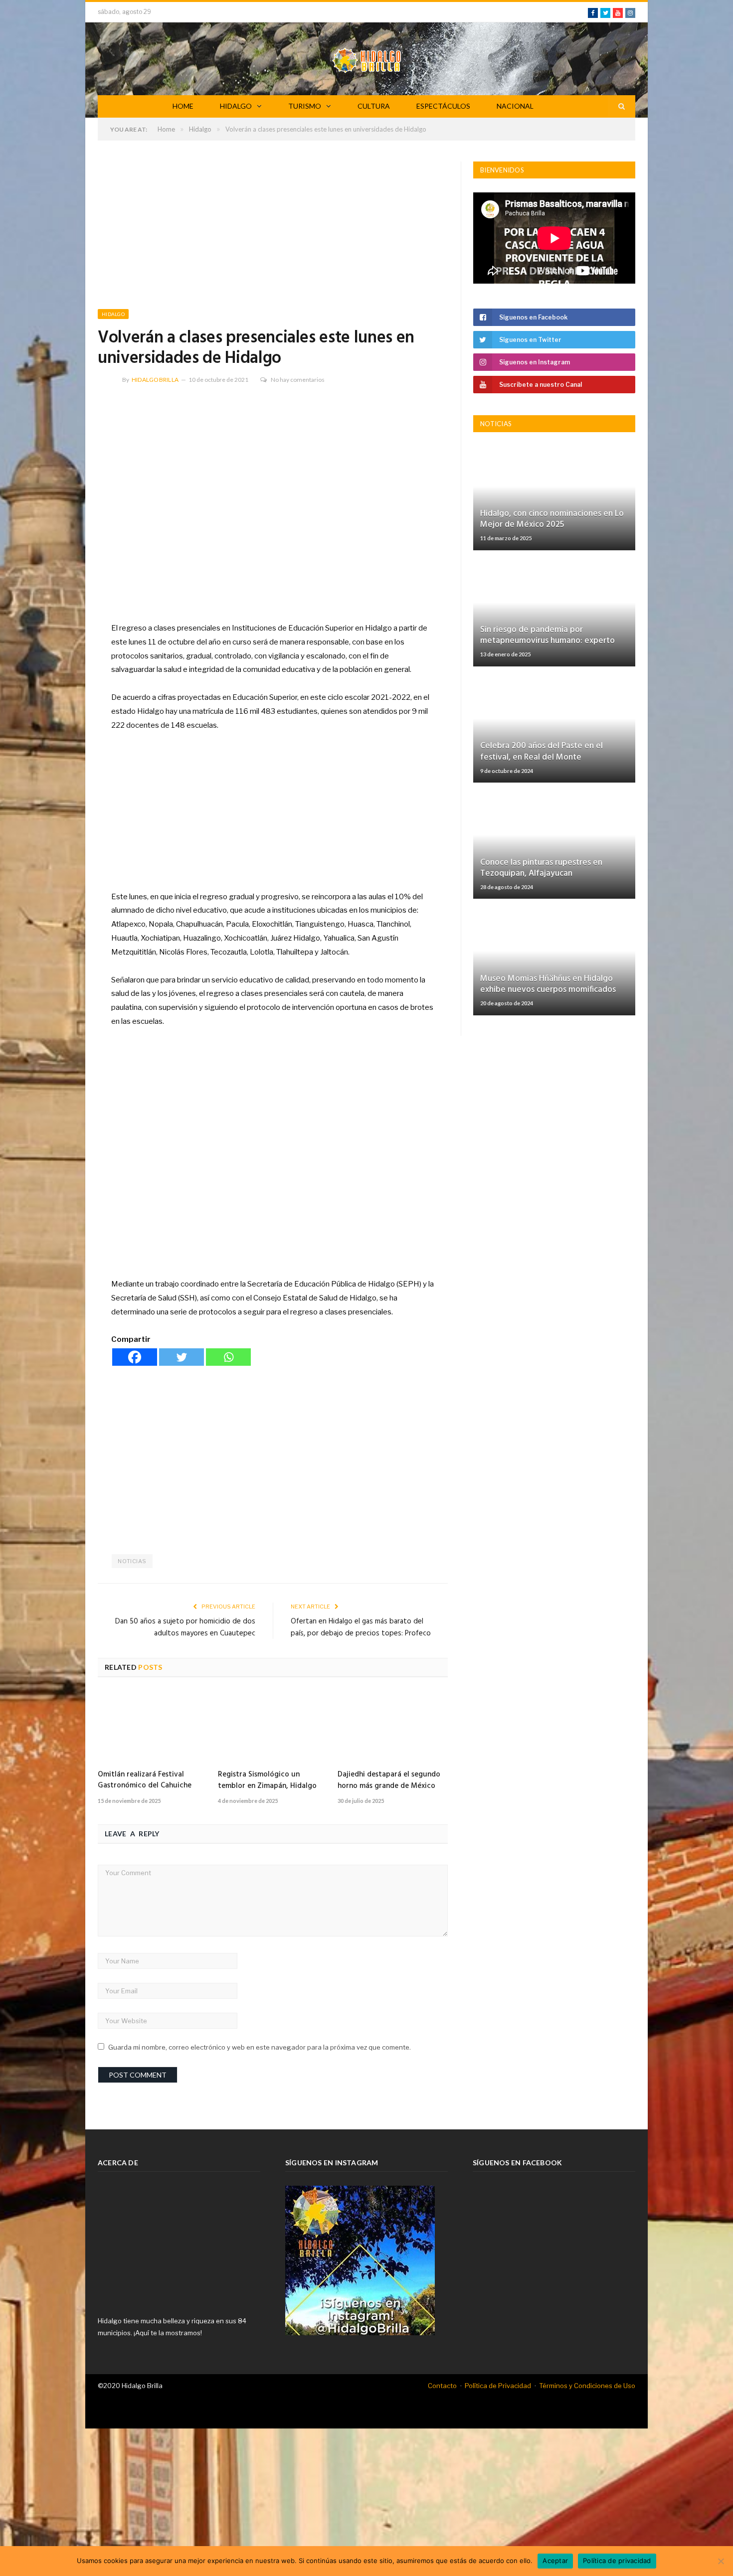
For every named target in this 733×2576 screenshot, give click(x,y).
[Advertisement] (273, 235)
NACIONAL (515, 106)
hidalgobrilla (155, 380)
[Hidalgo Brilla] (366, 59)
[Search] (622, 106)
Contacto (442, 2386)
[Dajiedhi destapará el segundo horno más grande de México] (393, 1727)
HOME (183, 106)
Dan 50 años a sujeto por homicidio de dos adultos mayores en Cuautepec (185, 1627)
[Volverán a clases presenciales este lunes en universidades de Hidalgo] (273, 501)
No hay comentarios (298, 380)
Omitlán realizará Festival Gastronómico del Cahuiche (145, 1780)
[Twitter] (182, 1357)
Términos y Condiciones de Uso (587, 2386)
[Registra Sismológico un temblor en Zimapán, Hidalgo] (273, 1727)
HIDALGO (236, 106)
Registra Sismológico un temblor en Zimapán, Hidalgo (267, 1780)
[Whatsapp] (228, 1357)
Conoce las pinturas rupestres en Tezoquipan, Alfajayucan (541, 868)
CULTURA (374, 106)
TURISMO (305, 106)
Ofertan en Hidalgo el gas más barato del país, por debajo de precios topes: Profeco (361, 1627)
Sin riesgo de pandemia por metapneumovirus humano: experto (548, 635)
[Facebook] (135, 1357)
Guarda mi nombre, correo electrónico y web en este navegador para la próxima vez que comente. (260, 2047)
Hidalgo (113, 314)
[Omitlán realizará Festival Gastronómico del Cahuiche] (153, 1727)
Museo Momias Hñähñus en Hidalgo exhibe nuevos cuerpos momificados (548, 984)
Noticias (132, 1561)
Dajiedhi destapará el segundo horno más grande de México (389, 1780)
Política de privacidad (617, 2561)
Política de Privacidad (498, 2386)
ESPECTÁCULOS (443, 106)
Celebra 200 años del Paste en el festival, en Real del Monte (542, 751)
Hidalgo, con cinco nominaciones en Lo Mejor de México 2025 (552, 519)
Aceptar (555, 2561)
